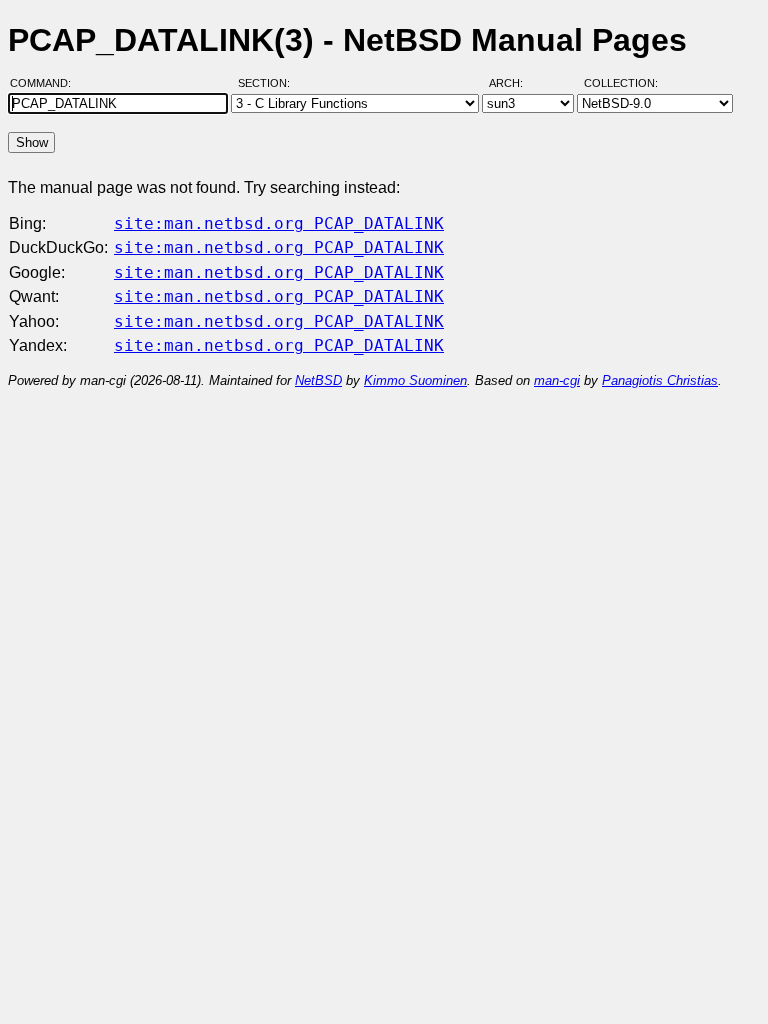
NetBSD (318, 380)
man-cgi (557, 380)
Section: (268, 83)
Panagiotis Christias (660, 380)
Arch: (515, 83)
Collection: (621, 83)
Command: (46, 83)
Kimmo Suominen (415, 380)
